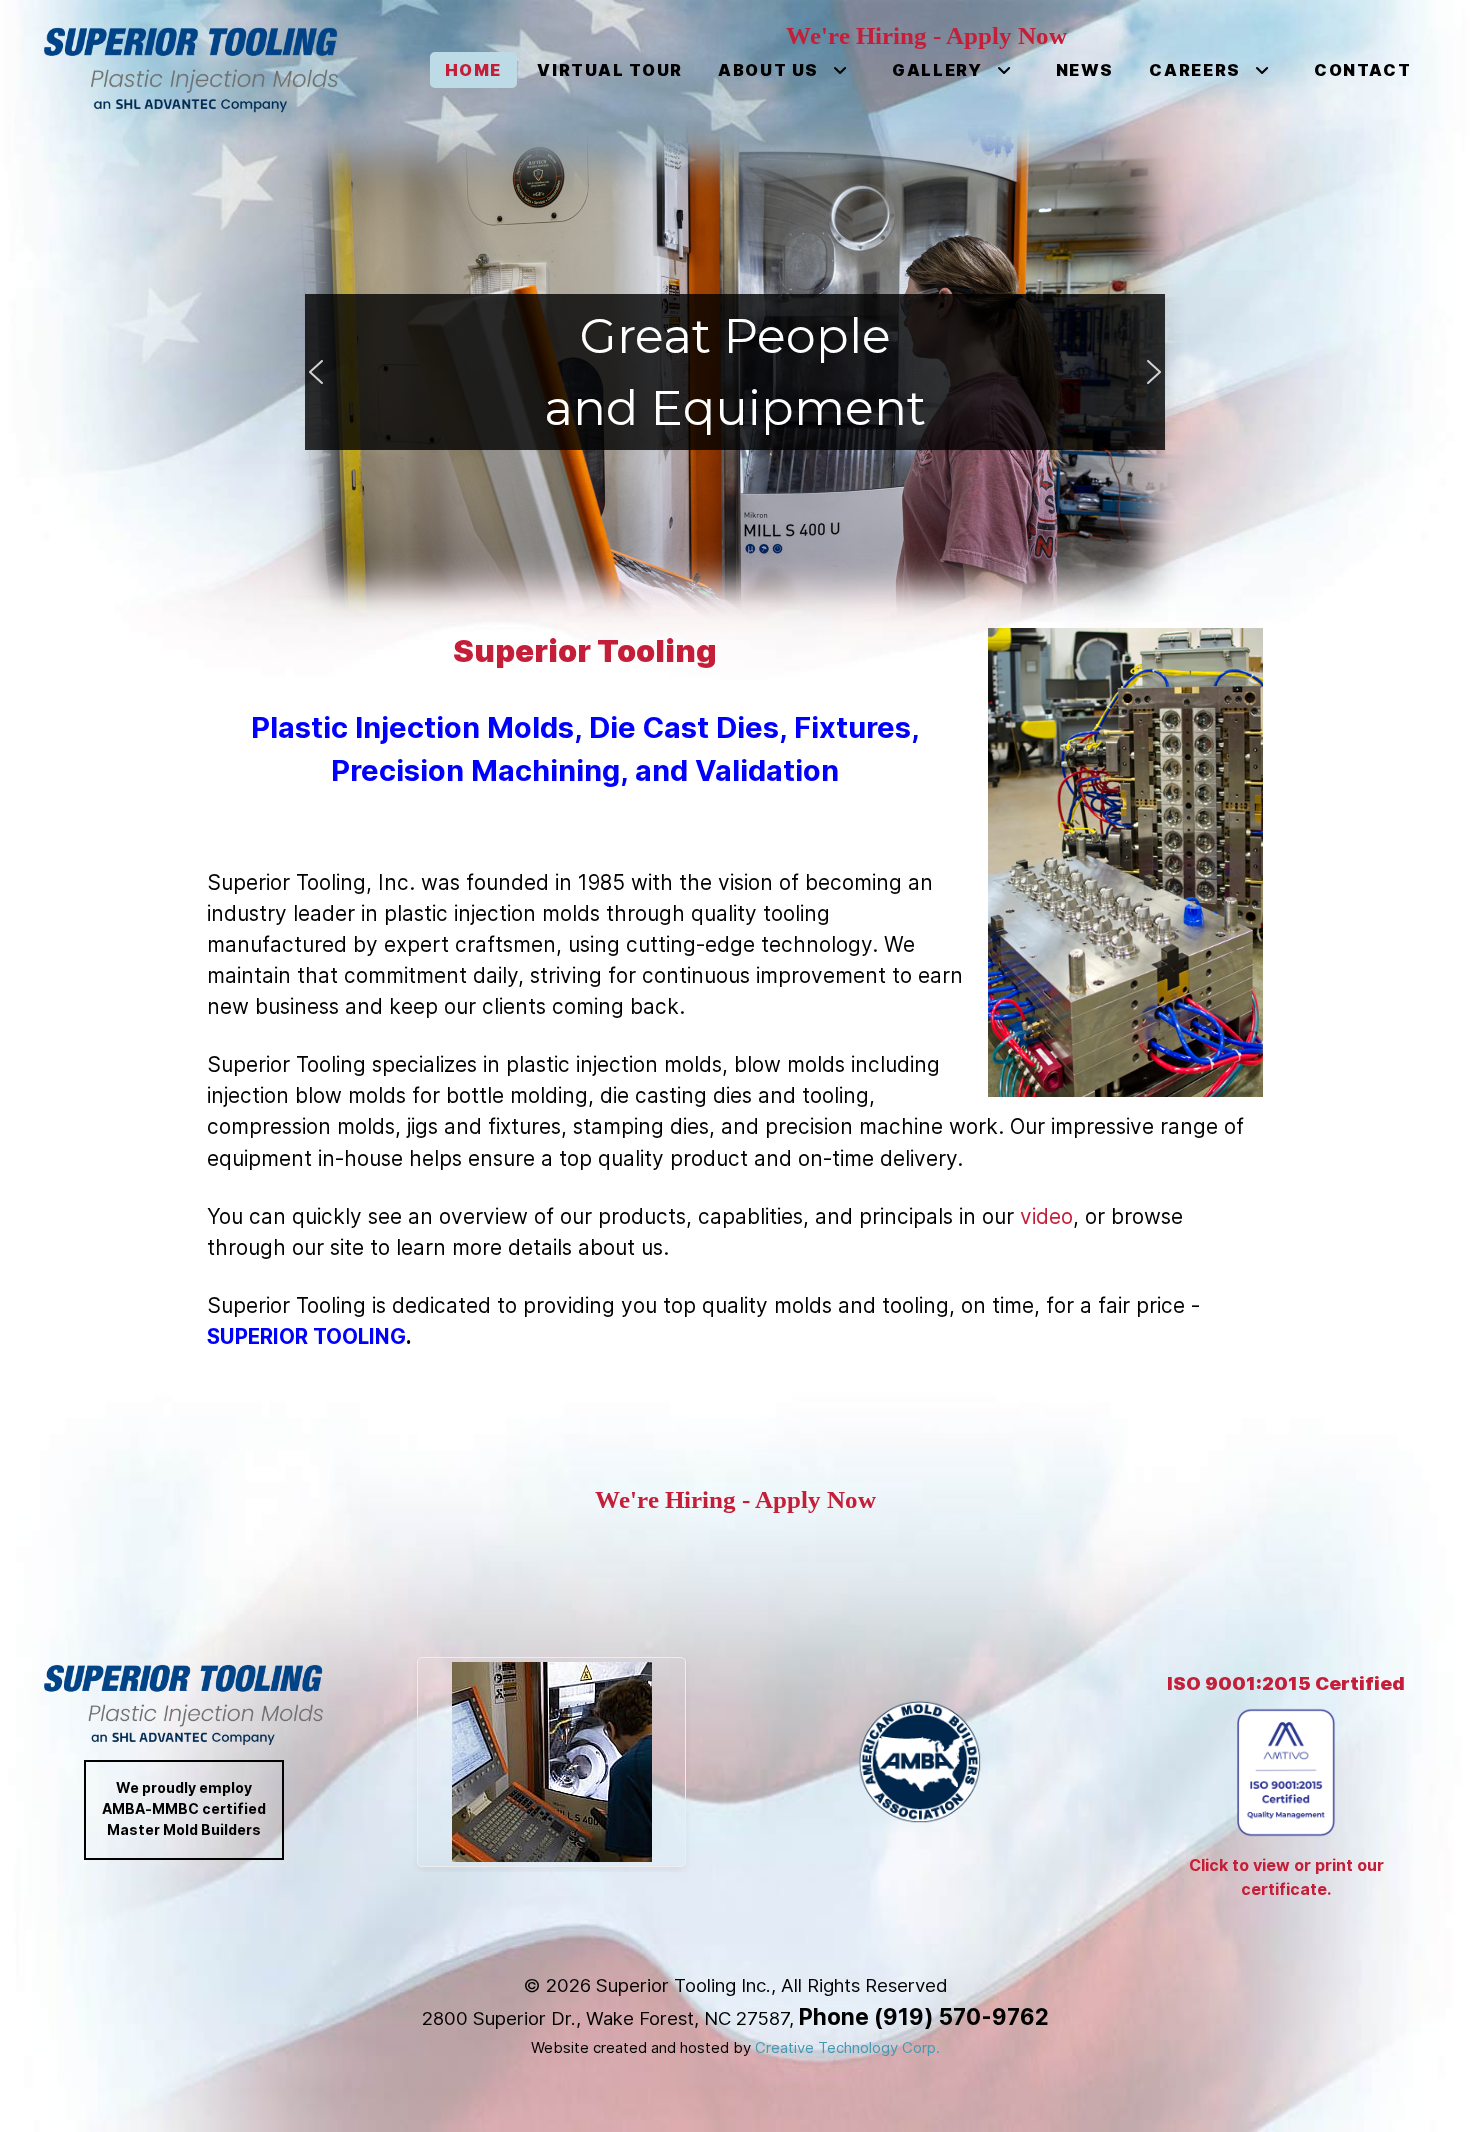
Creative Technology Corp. (847, 2048)
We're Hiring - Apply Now (735, 1499)
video (1046, 1216)
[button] (316, 372)
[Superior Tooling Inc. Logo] (191, 70)
